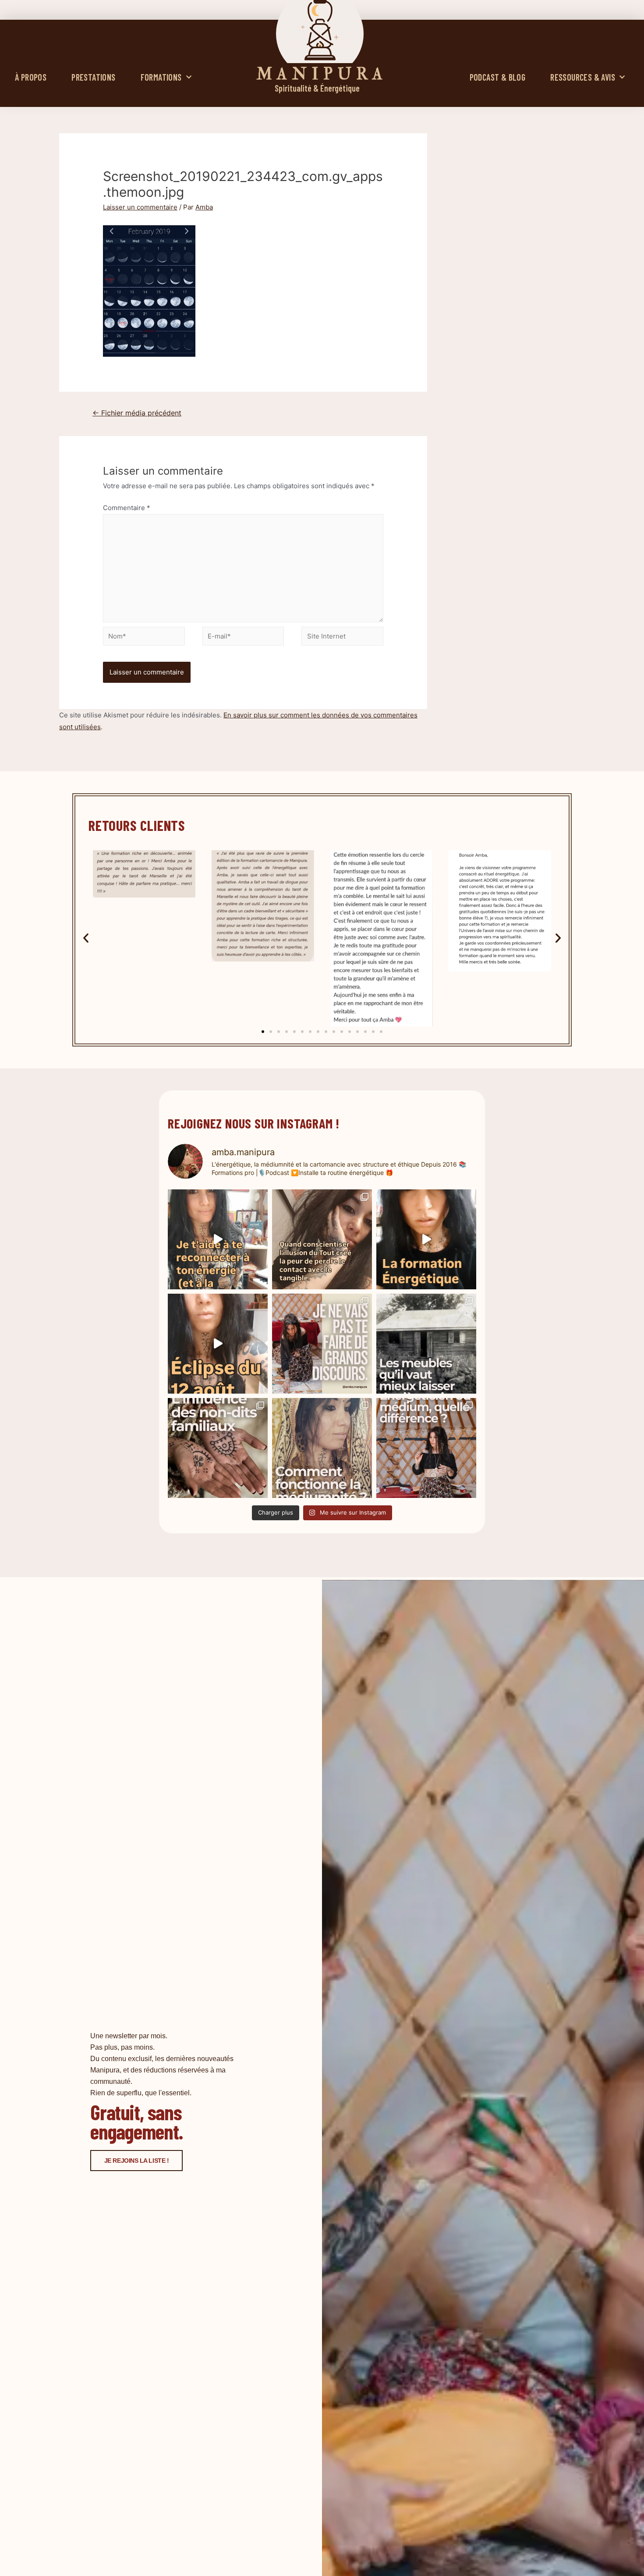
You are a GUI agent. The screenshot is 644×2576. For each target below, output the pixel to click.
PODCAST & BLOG (498, 77)
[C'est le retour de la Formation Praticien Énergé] (218, 1239)
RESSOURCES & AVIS (583, 77)
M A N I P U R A (320, 74)
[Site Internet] (342, 638)
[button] (86, 938)
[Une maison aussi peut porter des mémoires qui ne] (426, 1344)
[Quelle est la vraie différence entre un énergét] (426, 1448)
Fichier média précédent (137, 413)
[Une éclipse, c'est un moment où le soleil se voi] (218, 1344)
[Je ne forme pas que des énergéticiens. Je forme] (426, 1239)
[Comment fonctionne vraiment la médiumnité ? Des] (322, 1448)
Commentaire (127, 508)
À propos (31, 77)
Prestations (93, 77)
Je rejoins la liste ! (137, 2161)
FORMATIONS (161, 77)
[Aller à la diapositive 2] (271, 1032)
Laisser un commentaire (140, 207)
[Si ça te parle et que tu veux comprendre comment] (218, 1448)
